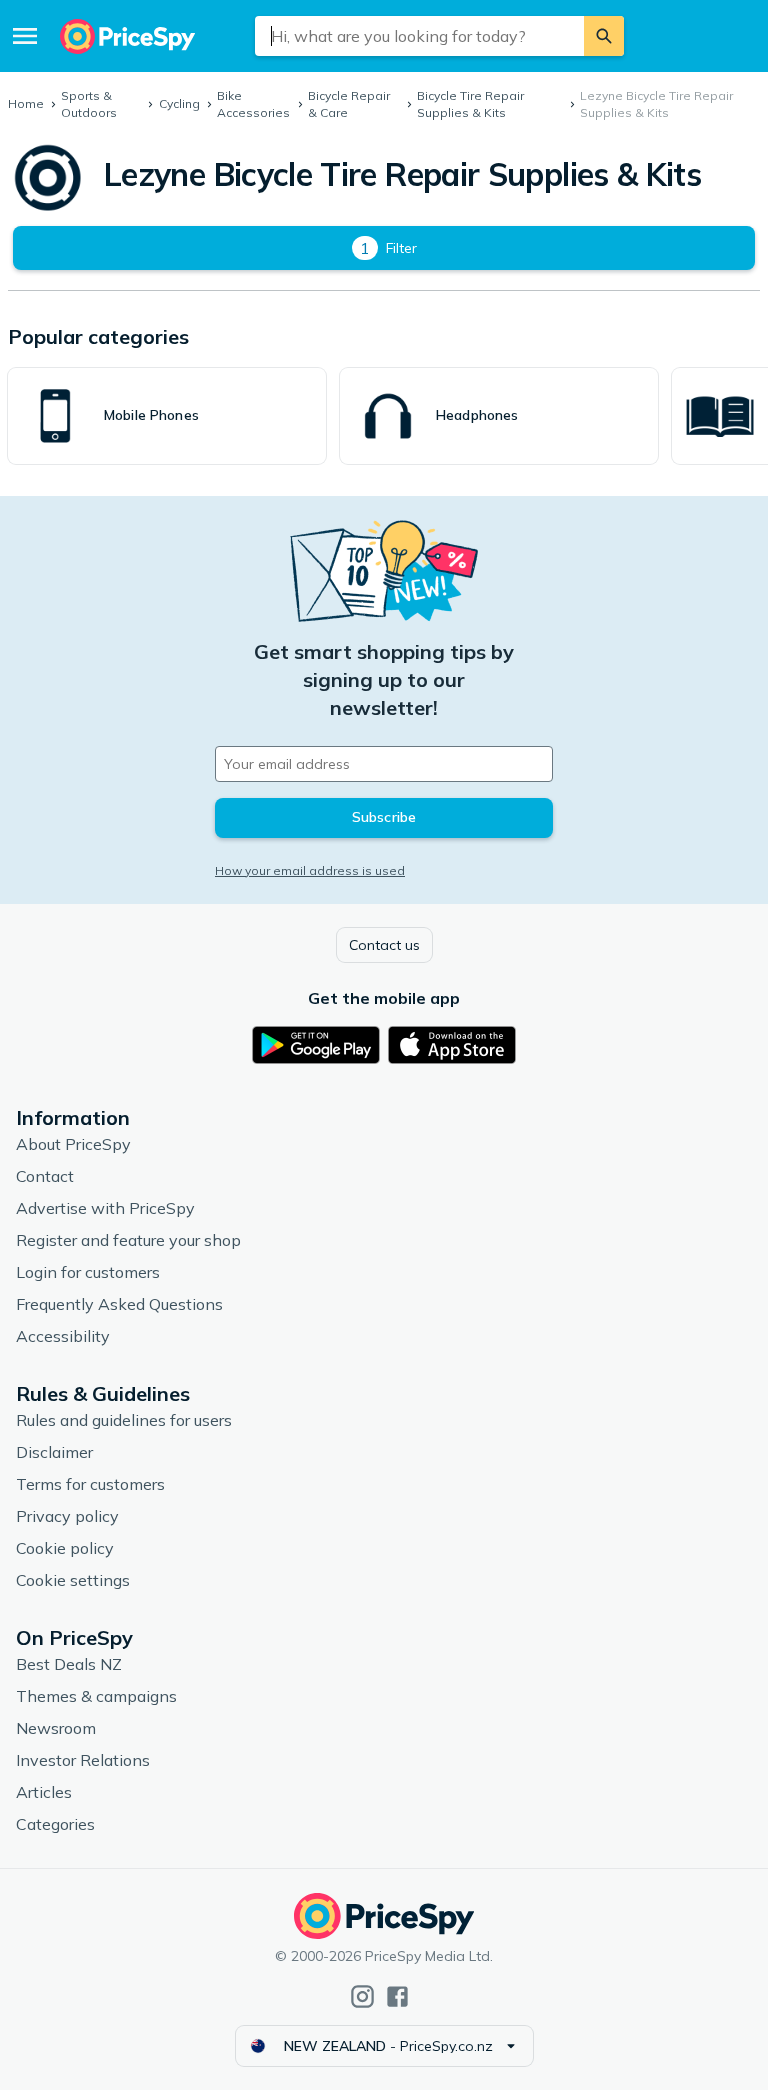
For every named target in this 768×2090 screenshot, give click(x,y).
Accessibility (63, 1336)
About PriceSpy (73, 1144)
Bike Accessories (253, 104)
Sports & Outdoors (89, 104)
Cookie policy (65, 1548)
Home (26, 103)
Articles (44, 1792)
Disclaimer (54, 1452)
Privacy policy (67, 1516)
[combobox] (419, 36)
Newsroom (56, 1728)
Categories (55, 1824)
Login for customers (88, 1272)
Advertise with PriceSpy (105, 1208)
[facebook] (397, 1996)
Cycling (179, 103)
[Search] (604, 36)
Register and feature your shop (128, 1240)
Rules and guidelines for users (124, 1420)
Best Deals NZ (69, 1664)
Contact (45, 1176)
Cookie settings (73, 1580)
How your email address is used (310, 870)
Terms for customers (90, 1484)
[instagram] (362, 1996)
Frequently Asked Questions (119, 1304)
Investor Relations (83, 1760)
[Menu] (25, 36)
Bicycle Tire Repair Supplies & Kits (470, 104)
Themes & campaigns (96, 1696)
